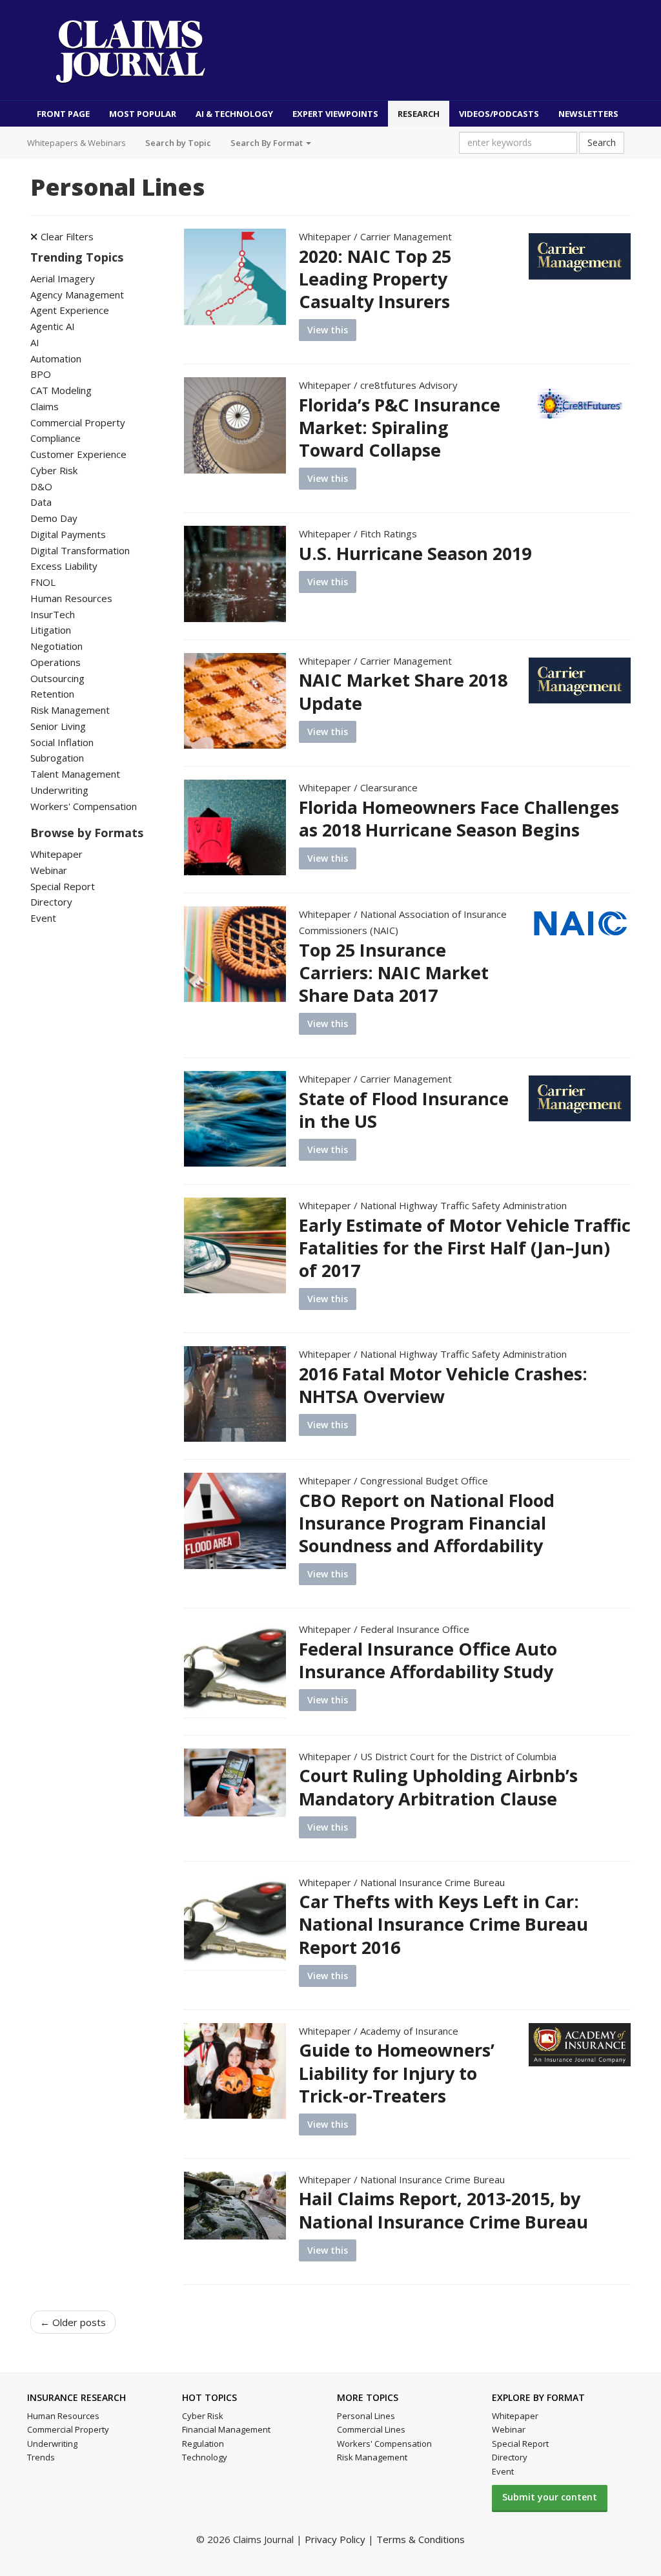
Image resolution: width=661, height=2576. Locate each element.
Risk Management (70, 710)
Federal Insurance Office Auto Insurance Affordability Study (428, 1660)
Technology (205, 2457)
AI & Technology (234, 114)
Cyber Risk (54, 470)
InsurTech (53, 614)
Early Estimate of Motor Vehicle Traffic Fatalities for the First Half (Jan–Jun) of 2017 (465, 1248)
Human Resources (71, 598)
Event (43, 918)
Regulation (203, 2444)
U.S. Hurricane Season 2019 (415, 553)
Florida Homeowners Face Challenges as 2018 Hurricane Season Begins (459, 818)
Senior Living (58, 726)
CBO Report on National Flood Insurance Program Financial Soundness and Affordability (427, 1523)
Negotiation (56, 646)
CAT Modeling (61, 390)
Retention (52, 694)
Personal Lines (366, 2416)
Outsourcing (57, 678)
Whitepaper (56, 854)
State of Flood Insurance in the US (404, 1110)
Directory (51, 902)
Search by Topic (178, 143)
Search (602, 142)
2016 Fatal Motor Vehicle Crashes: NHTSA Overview (443, 1385)
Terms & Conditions (421, 2539)
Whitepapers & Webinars (76, 143)
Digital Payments (68, 534)
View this (328, 330)
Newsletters (588, 114)
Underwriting (59, 790)
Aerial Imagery (63, 278)
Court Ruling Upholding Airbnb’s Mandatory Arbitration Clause (438, 1787)
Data (41, 502)
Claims (45, 406)
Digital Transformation (80, 550)
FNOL (43, 582)
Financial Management (226, 2429)
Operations (56, 662)
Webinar (49, 870)
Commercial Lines (371, 2429)
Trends (41, 2457)
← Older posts (73, 2322)
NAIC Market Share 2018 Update (403, 691)
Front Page (63, 114)
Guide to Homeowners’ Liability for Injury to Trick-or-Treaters (397, 2072)
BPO (41, 374)
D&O (41, 486)
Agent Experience (70, 310)
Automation (56, 358)
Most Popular (143, 114)
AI (35, 342)
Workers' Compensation (84, 806)
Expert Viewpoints (335, 114)
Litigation (51, 630)
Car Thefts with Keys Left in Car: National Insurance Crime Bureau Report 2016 (443, 1924)
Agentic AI (53, 326)
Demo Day (54, 518)
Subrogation (57, 758)
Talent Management (75, 774)
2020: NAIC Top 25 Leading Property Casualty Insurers (375, 279)
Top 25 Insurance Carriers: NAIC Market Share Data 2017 (394, 972)
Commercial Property (78, 422)
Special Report (63, 886)
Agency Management (77, 295)
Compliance (56, 438)
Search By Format (268, 143)
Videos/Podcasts (499, 114)
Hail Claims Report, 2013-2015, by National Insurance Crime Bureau (443, 2210)
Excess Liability (64, 566)
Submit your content (550, 2497)
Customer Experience (78, 454)
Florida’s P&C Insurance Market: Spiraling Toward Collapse (400, 427)
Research (419, 114)
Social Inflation (62, 742)
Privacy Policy (335, 2539)
